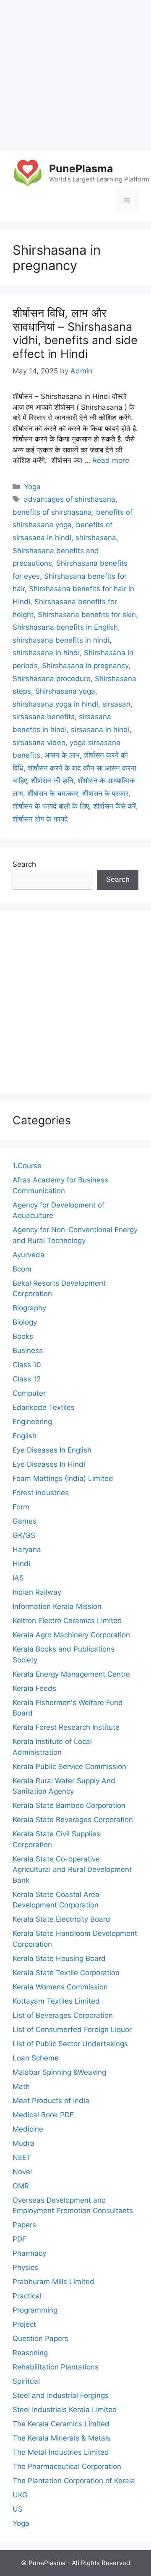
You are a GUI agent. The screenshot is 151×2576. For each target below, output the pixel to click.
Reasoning (30, 2353)
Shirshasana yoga (65, 691)
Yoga (32, 487)
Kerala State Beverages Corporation (73, 1820)
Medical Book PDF (43, 2115)
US (18, 2509)
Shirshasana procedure (52, 679)
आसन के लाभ (62, 755)
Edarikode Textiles (44, 1407)
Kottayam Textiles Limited (56, 2001)
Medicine (28, 2129)
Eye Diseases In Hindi (49, 1464)
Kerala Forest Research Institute (66, 1727)
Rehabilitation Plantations (56, 2367)
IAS (18, 1578)
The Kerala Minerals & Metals (62, 2438)
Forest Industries (41, 1493)
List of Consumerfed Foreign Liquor (72, 2030)
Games (25, 1521)
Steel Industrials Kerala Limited (65, 2410)
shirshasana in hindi (46, 653)
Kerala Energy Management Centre (71, 1674)
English (25, 1436)
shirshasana (96, 538)
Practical (27, 2296)
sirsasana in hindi (100, 730)
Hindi (21, 1564)
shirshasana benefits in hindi (61, 640)
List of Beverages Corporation (63, 2015)
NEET (22, 2157)
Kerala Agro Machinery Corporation (71, 1635)
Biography (29, 1308)
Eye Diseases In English (52, 1450)
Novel (22, 2172)
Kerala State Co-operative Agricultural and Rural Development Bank (72, 1870)
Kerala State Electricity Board (61, 1919)
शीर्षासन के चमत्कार (53, 794)
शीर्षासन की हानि (52, 781)
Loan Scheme (36, 2058)
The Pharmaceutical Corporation (67, 2466)
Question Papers (40, 2339)
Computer (29, 1393)
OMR (21, 2186)
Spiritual (26, 2381)
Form (21, 1507)
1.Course (27, 1166)
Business (28, 1351)
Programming (35, 2310)
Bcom (22, 1269)
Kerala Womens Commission (60, 1987)
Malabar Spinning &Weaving (59, 2072)
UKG (20, 2495)
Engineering (32, 1422)
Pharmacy (29, 2253)
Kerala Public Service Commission (69, 1767)
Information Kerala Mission (57, 1606)
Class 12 (27, 1379)
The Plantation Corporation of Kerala (74, 2481)
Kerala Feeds (34, 1688)
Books (23, 1336)
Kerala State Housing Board (59, 1958)
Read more (111, 460)
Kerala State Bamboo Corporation (69, 1805)
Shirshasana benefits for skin (87, 615)
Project (24, 2324)
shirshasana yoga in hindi (55, 704)
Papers (24, 2225)
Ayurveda (29, 1255)
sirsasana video (39, 743)
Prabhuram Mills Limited (53, 2282)
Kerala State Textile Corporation (66, 1973)
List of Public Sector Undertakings (70, 2044)
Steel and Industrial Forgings (61, 2395)
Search (24, 864)
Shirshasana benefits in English (65, 627)
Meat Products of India (51, 2101)
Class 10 (27, 1365)
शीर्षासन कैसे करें (115, 806)
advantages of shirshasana (70, 499)
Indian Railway (37, 1592)
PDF (20, 2239)
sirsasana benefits (44, 717)
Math (21, 2086)
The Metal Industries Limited (61, 2452)
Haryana (27, 1550)
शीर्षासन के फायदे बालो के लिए (51, 806)
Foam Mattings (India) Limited (63, 1478)
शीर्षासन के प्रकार (105, 794)
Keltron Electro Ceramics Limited (67, 1621)
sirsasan (116, 704)
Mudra (23, 2143)
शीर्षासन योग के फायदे (40, 819)
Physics (25, 2267)
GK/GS (24, 1535)
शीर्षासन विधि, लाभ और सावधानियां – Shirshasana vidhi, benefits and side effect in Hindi (75, 333)
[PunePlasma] (27, 173)
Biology (25, 1322)
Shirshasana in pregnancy (85, 666)
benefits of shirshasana (52, 512)
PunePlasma (81, 168)
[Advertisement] (75, 75)
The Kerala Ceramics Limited (61, 2424)
